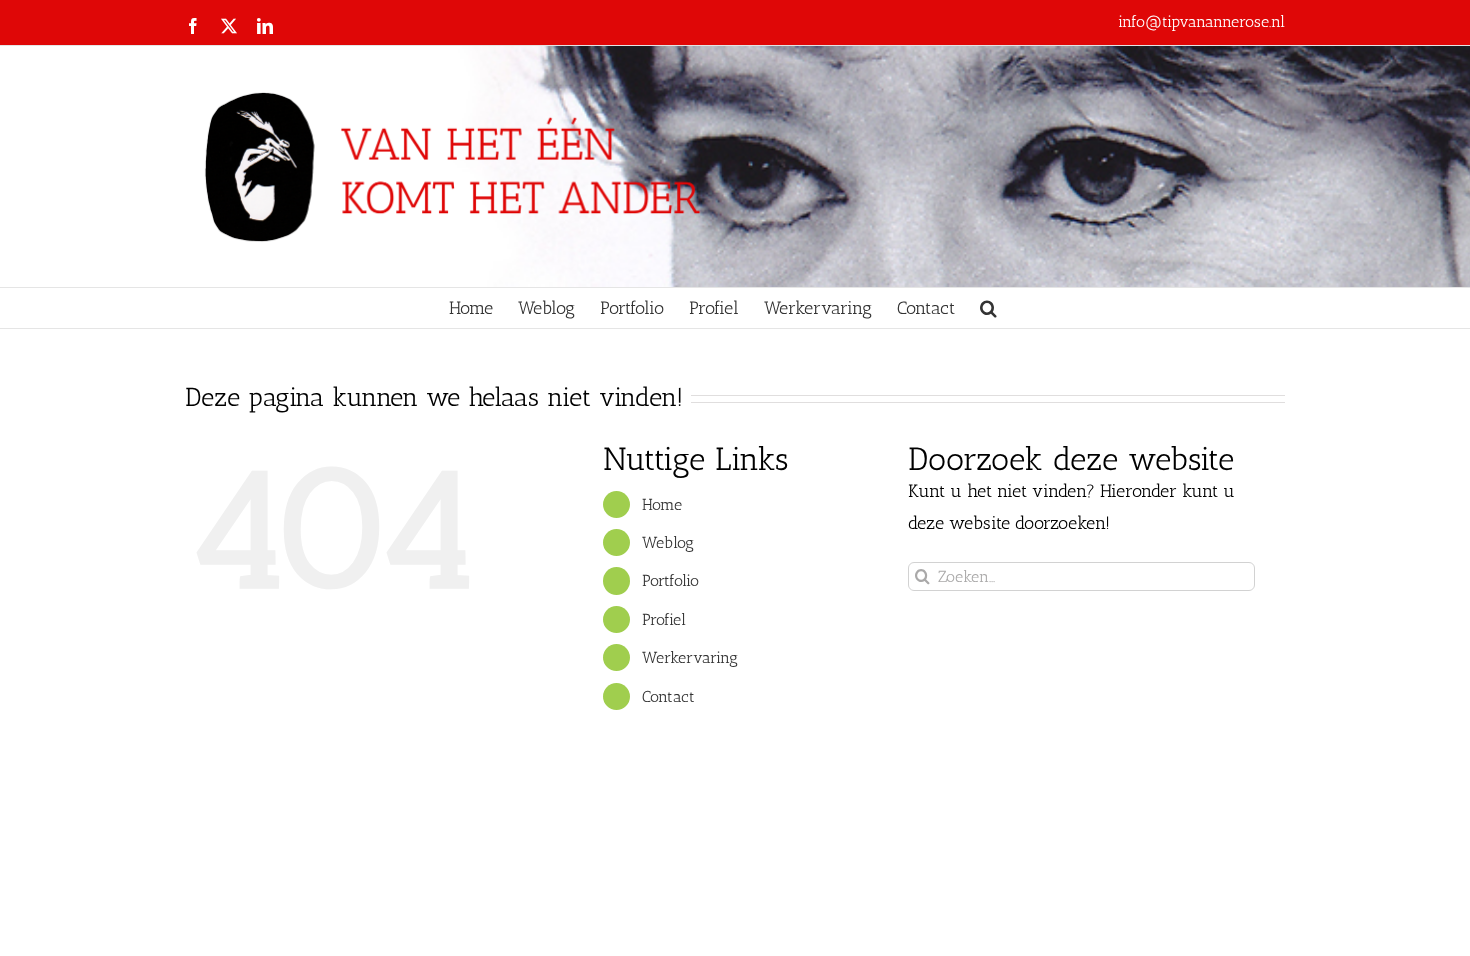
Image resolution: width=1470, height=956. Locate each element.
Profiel (664, 619)
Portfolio (670, 580)
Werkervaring (690, 657)
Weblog (668, 542)
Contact (668, 696)
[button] (988, 308)
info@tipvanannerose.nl (1201, 21)
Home (662, 504)
